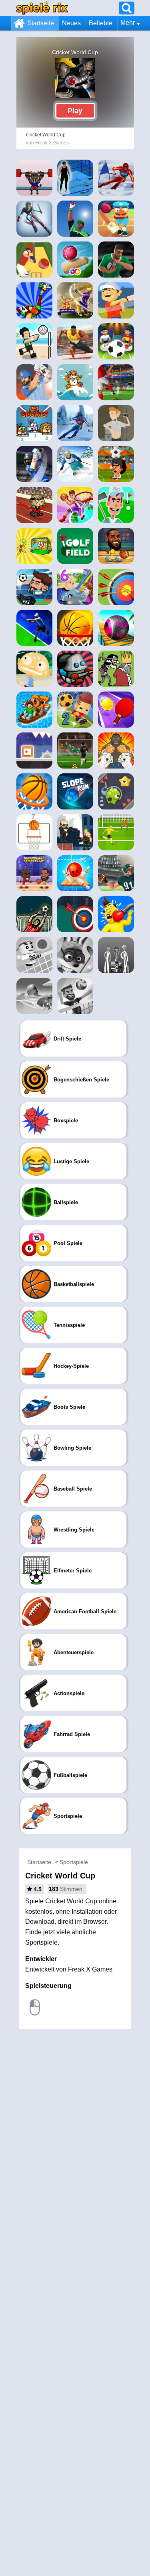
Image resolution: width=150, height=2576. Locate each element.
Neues (71, 23)
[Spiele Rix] (42, 8)
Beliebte (101, 23)
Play (75, 111)
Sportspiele (74, 1862)
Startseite (41, 23)
